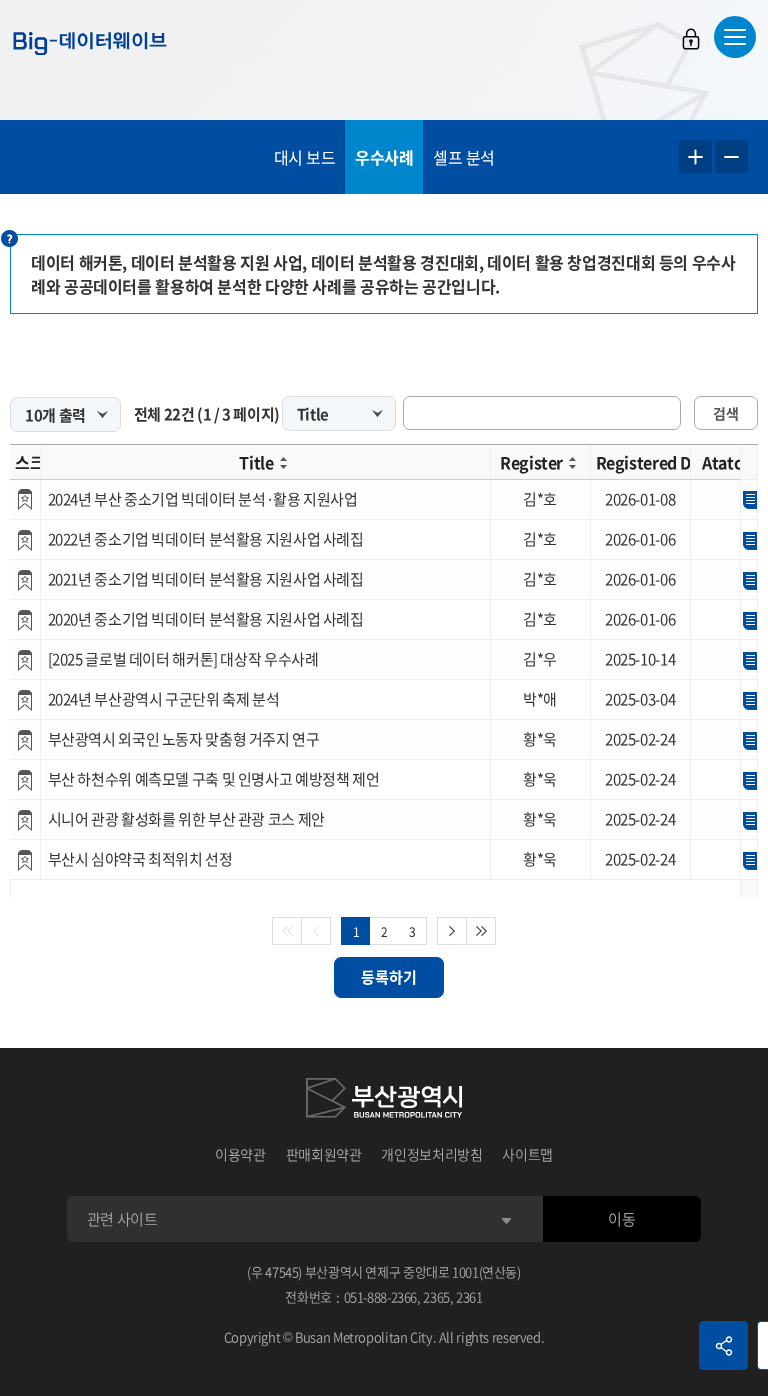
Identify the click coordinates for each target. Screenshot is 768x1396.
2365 (436, 1296)
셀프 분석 (464, 157)
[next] (452, 931)
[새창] (384, 1101)
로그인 (691, 39)
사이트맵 (527, 1154)
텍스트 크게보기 (695, 157)
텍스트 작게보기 (731, 157)
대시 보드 (305, 157)
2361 (469, 1296)
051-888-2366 (381, 1296)
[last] (481, 931)
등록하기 (389, 977)
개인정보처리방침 (431, 1154)
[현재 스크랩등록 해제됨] (25, 499)
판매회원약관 (324, 1154)
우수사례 (384, 157)
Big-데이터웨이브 (90, 43)
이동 (621, 1219)
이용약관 (240, 1154)
